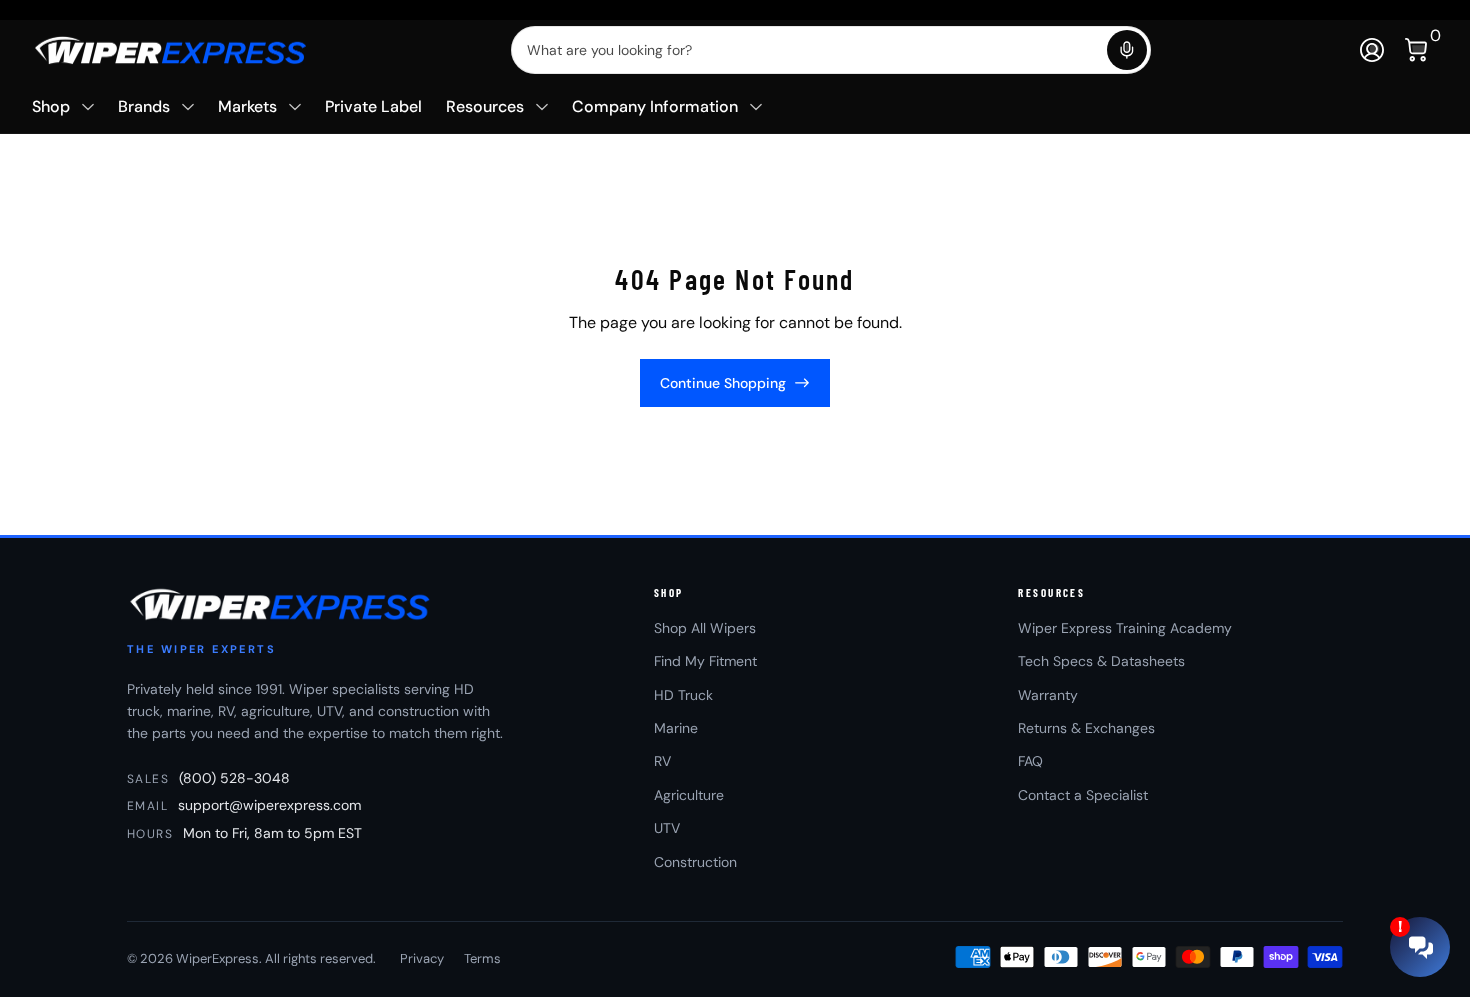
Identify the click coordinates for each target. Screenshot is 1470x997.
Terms (482, 958)
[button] (1127, 50)
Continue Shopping (723, 383)
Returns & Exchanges (1086, 728)
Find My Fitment (705, 661)
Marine (676, 728)
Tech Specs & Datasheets (1101, 661)
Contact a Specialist (1083, 795)
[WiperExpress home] (281, 604)
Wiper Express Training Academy (1125, 628)
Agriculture (689, 795)
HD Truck (683, 695)
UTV (667, 828)
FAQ (1030, 761)
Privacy (422, 958)
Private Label (373, 106)
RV (662, 761)
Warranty (1048, 695)
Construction (695, 862)
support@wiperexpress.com (269, 805)
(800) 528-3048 (234, 778)
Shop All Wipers (705, 628)
